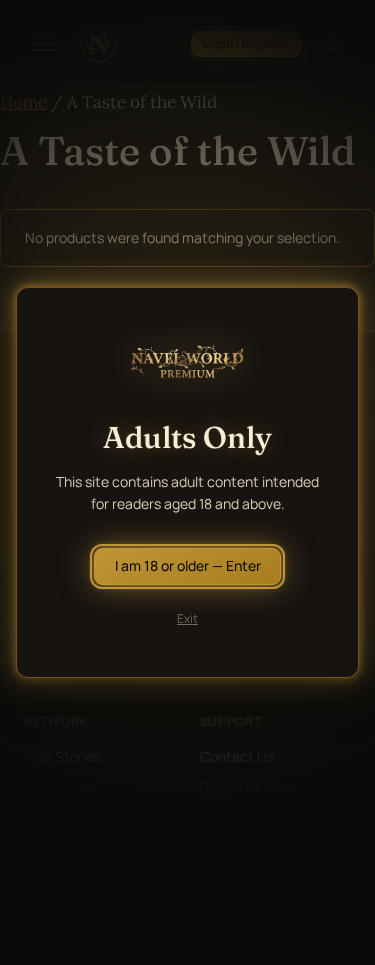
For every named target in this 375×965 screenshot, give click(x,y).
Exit (187, 618)
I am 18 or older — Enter (188, 565)
